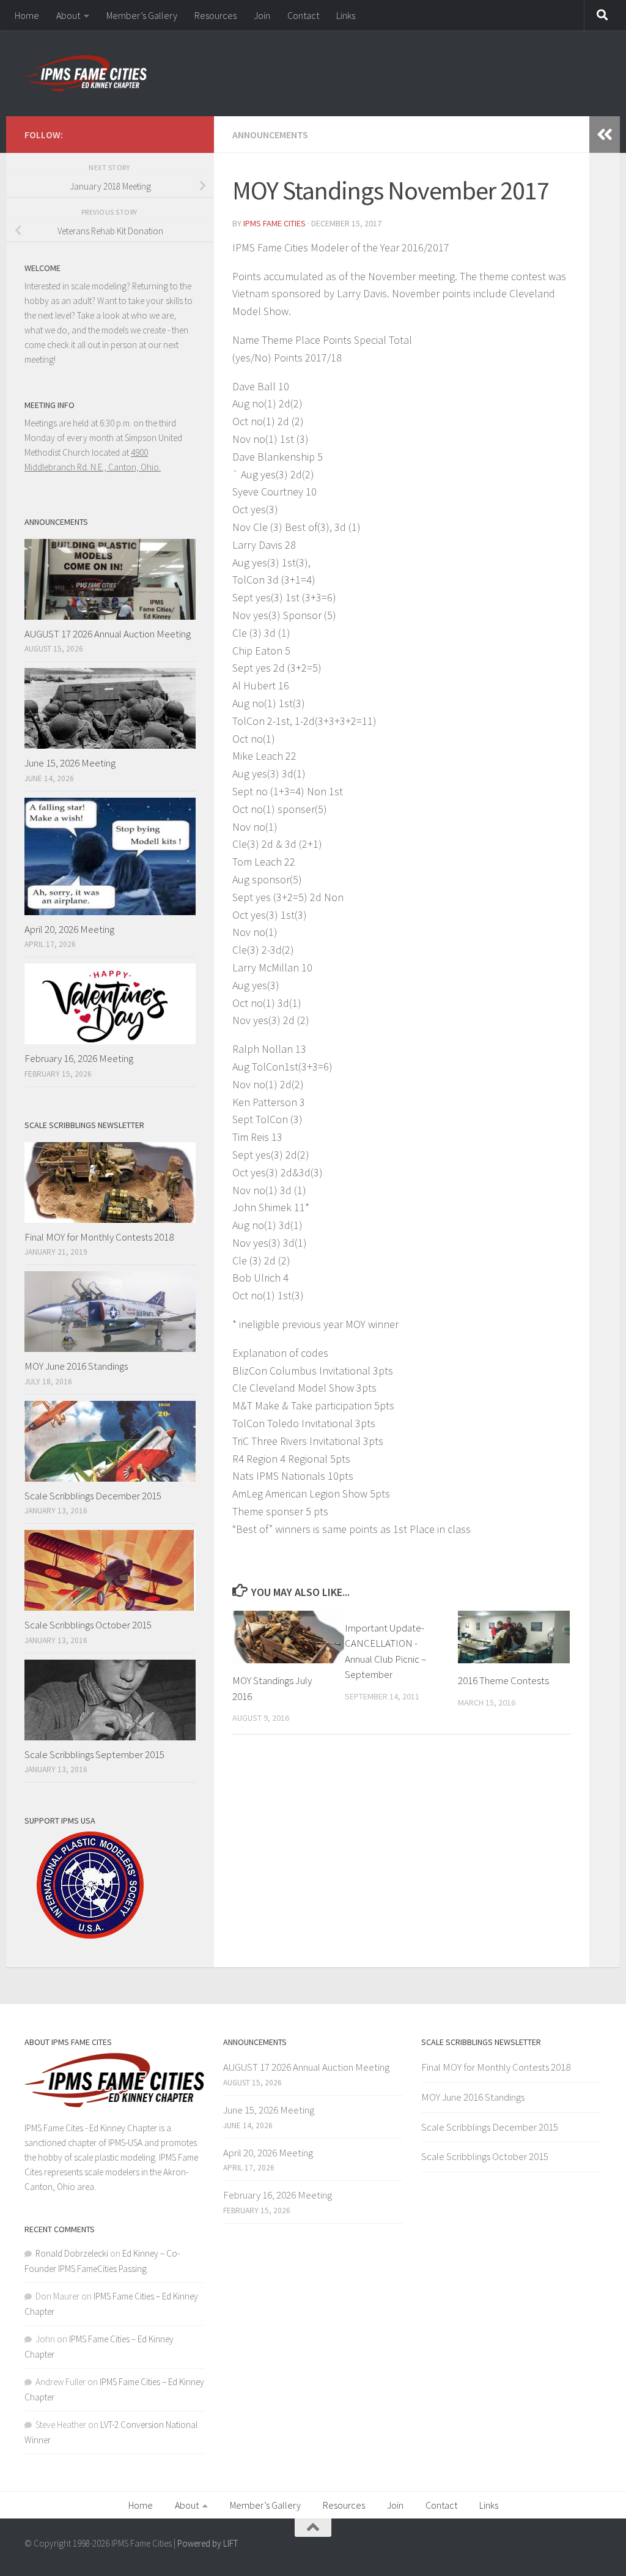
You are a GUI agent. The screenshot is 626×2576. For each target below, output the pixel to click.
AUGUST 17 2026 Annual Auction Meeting (108, 634)
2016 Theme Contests (503, 1680)
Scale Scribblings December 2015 (93, 1496)
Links (346, 15)
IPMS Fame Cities (274, 223)
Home (27, 15)
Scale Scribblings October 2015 (88, 1625)
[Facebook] (188, 133)
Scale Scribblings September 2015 (94, 1754)
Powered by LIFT (208, 2543)
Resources (215, 15)
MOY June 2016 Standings (76, 1366)
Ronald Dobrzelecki (72, 2253)
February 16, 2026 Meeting (79, 1058)
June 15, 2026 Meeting (70, 763)
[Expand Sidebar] (605, 135)
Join (262, 15)
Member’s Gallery (142, 15)
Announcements (270, 135)
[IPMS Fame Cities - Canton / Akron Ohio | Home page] (86, 73)
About (68, 15)
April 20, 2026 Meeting (69, 929)
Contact (303, 15)
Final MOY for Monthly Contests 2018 (99, 1237)
